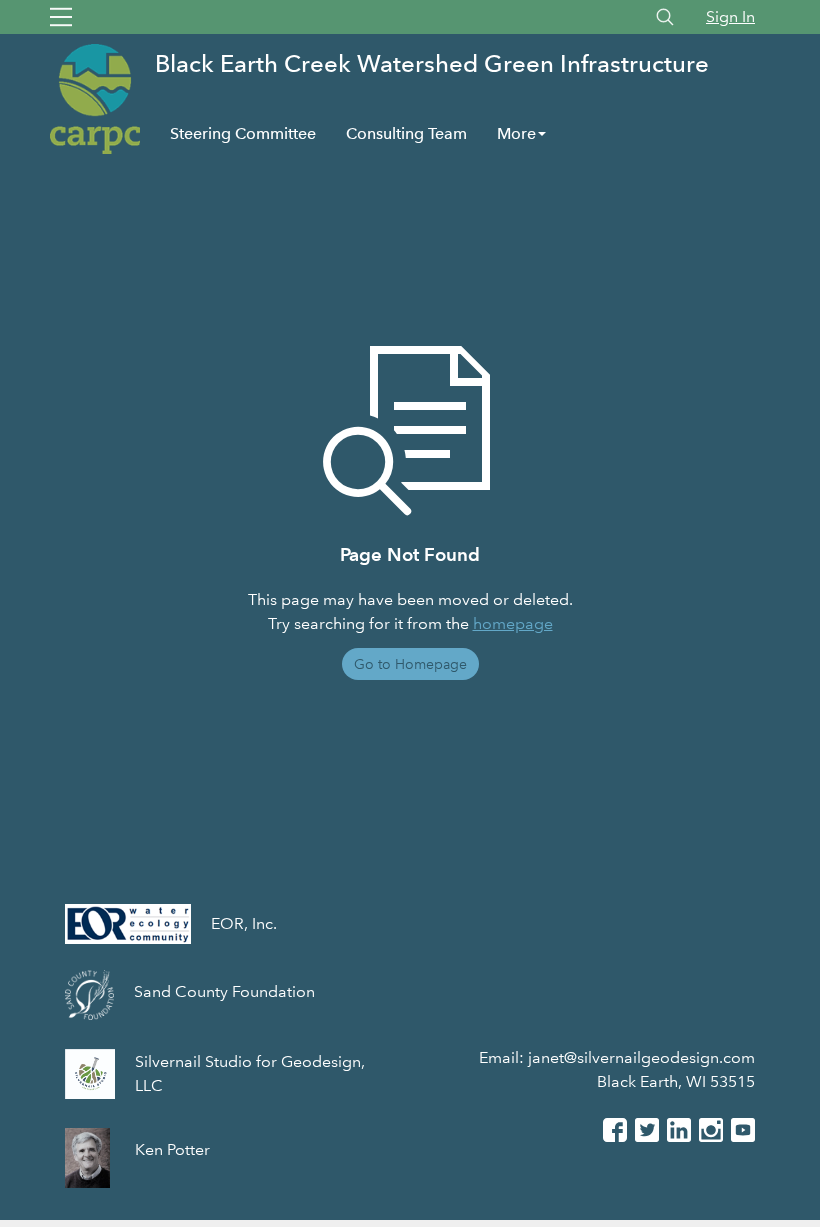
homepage (513, 623)
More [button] (516, 133)
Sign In (730, 16)
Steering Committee (243, 133)
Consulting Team (406, 133)
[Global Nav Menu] (61, 17)
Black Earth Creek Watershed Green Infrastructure (432, 63)
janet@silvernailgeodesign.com (641, 1057)
